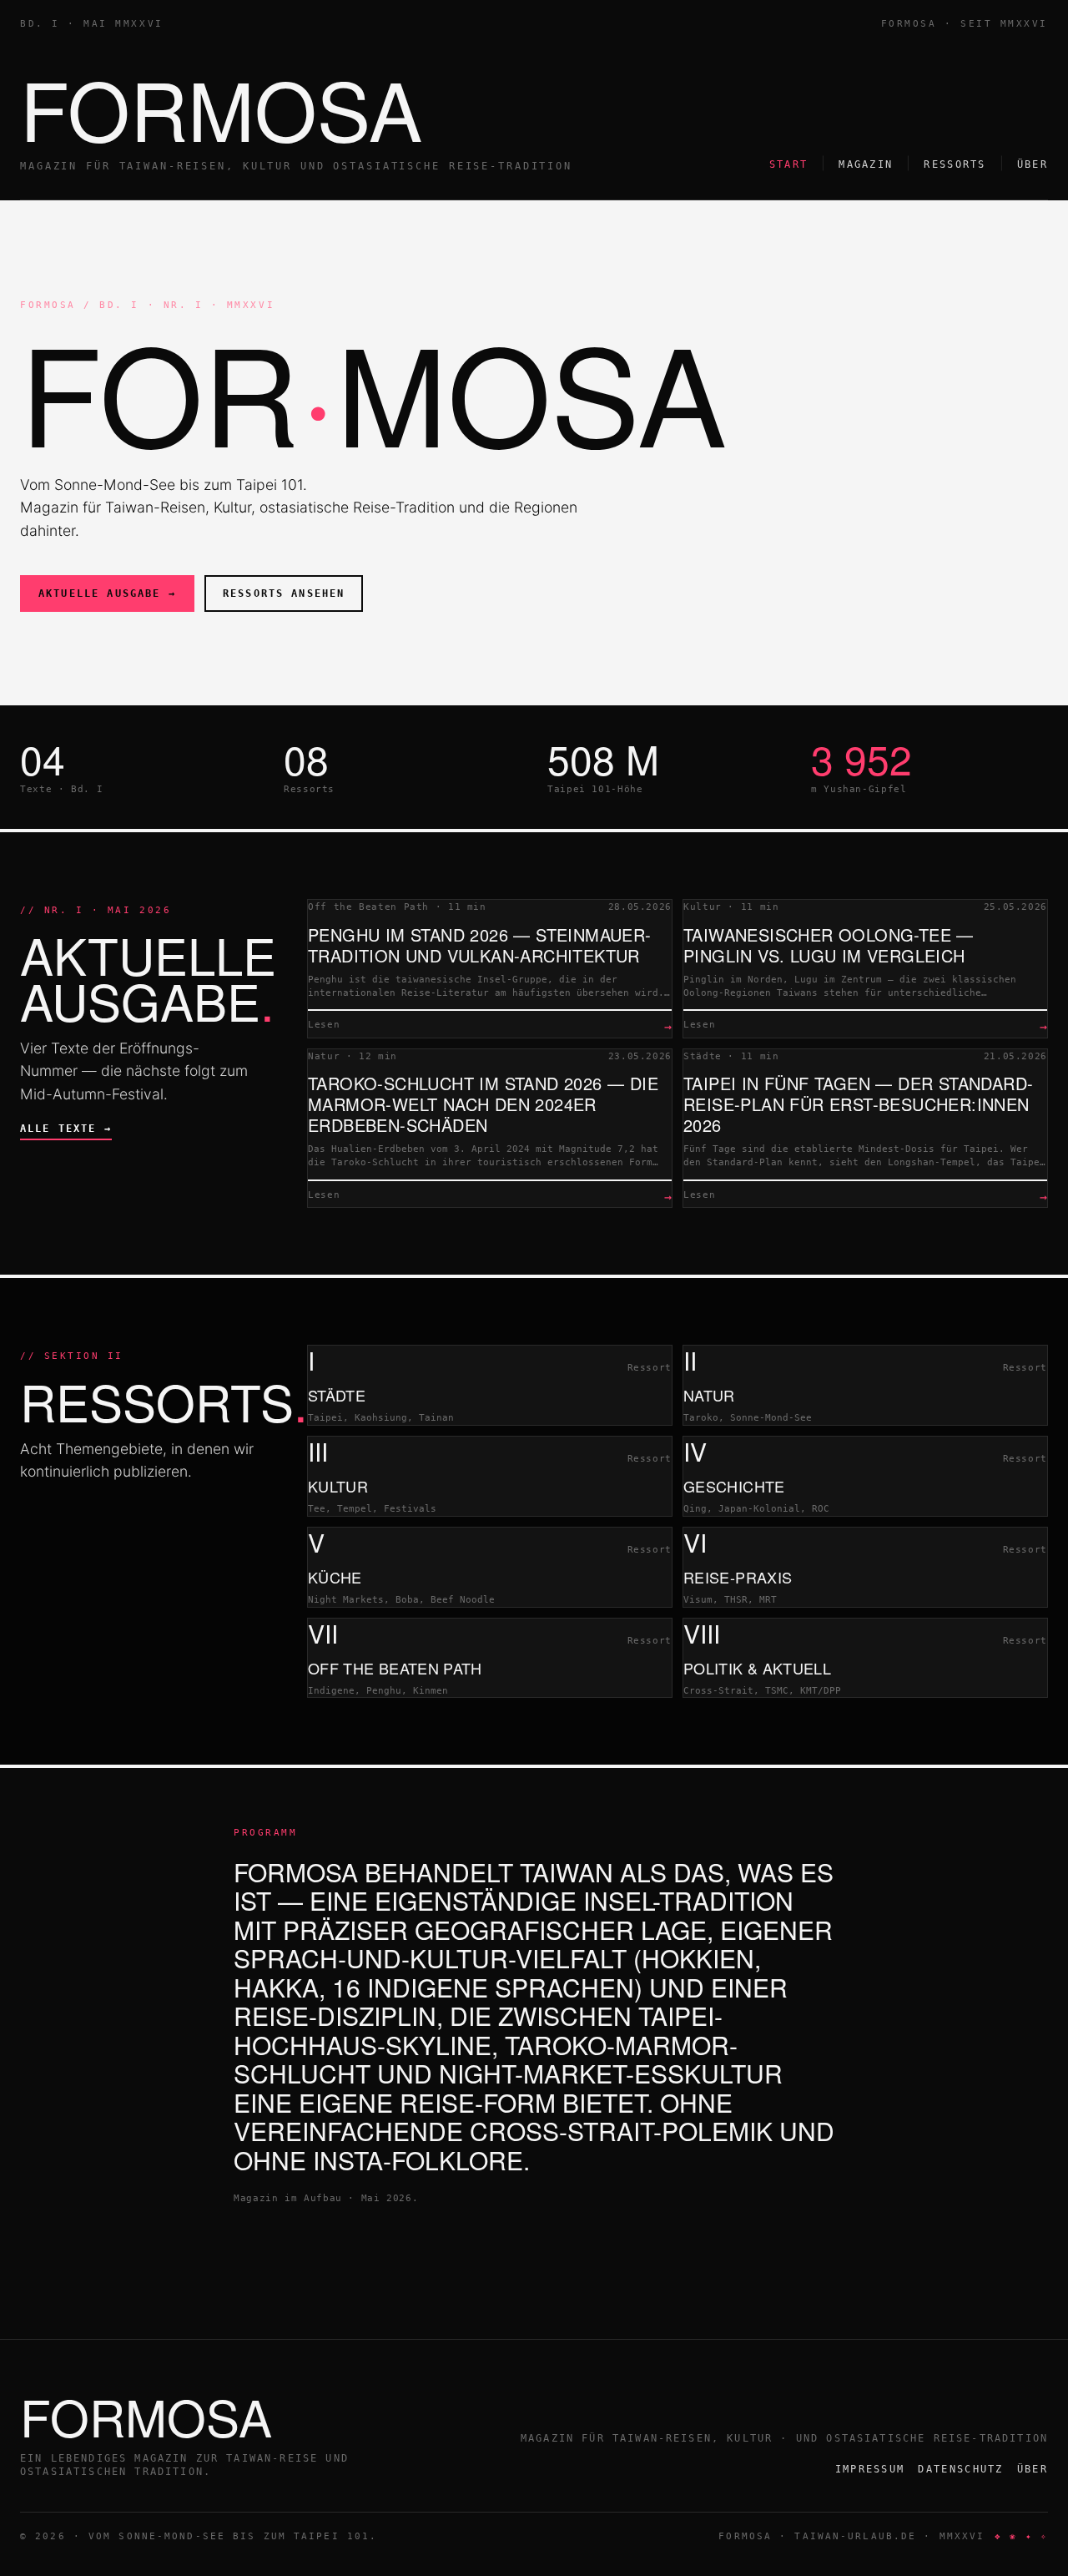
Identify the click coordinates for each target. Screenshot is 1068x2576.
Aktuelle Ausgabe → (107, 593)
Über (1033, 164)
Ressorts (955, 164)
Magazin (866, 164)
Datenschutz (960, 2469)
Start (789, 164)
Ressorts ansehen (284, 593)
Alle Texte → (66, 1129)
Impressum (870, 2469)
